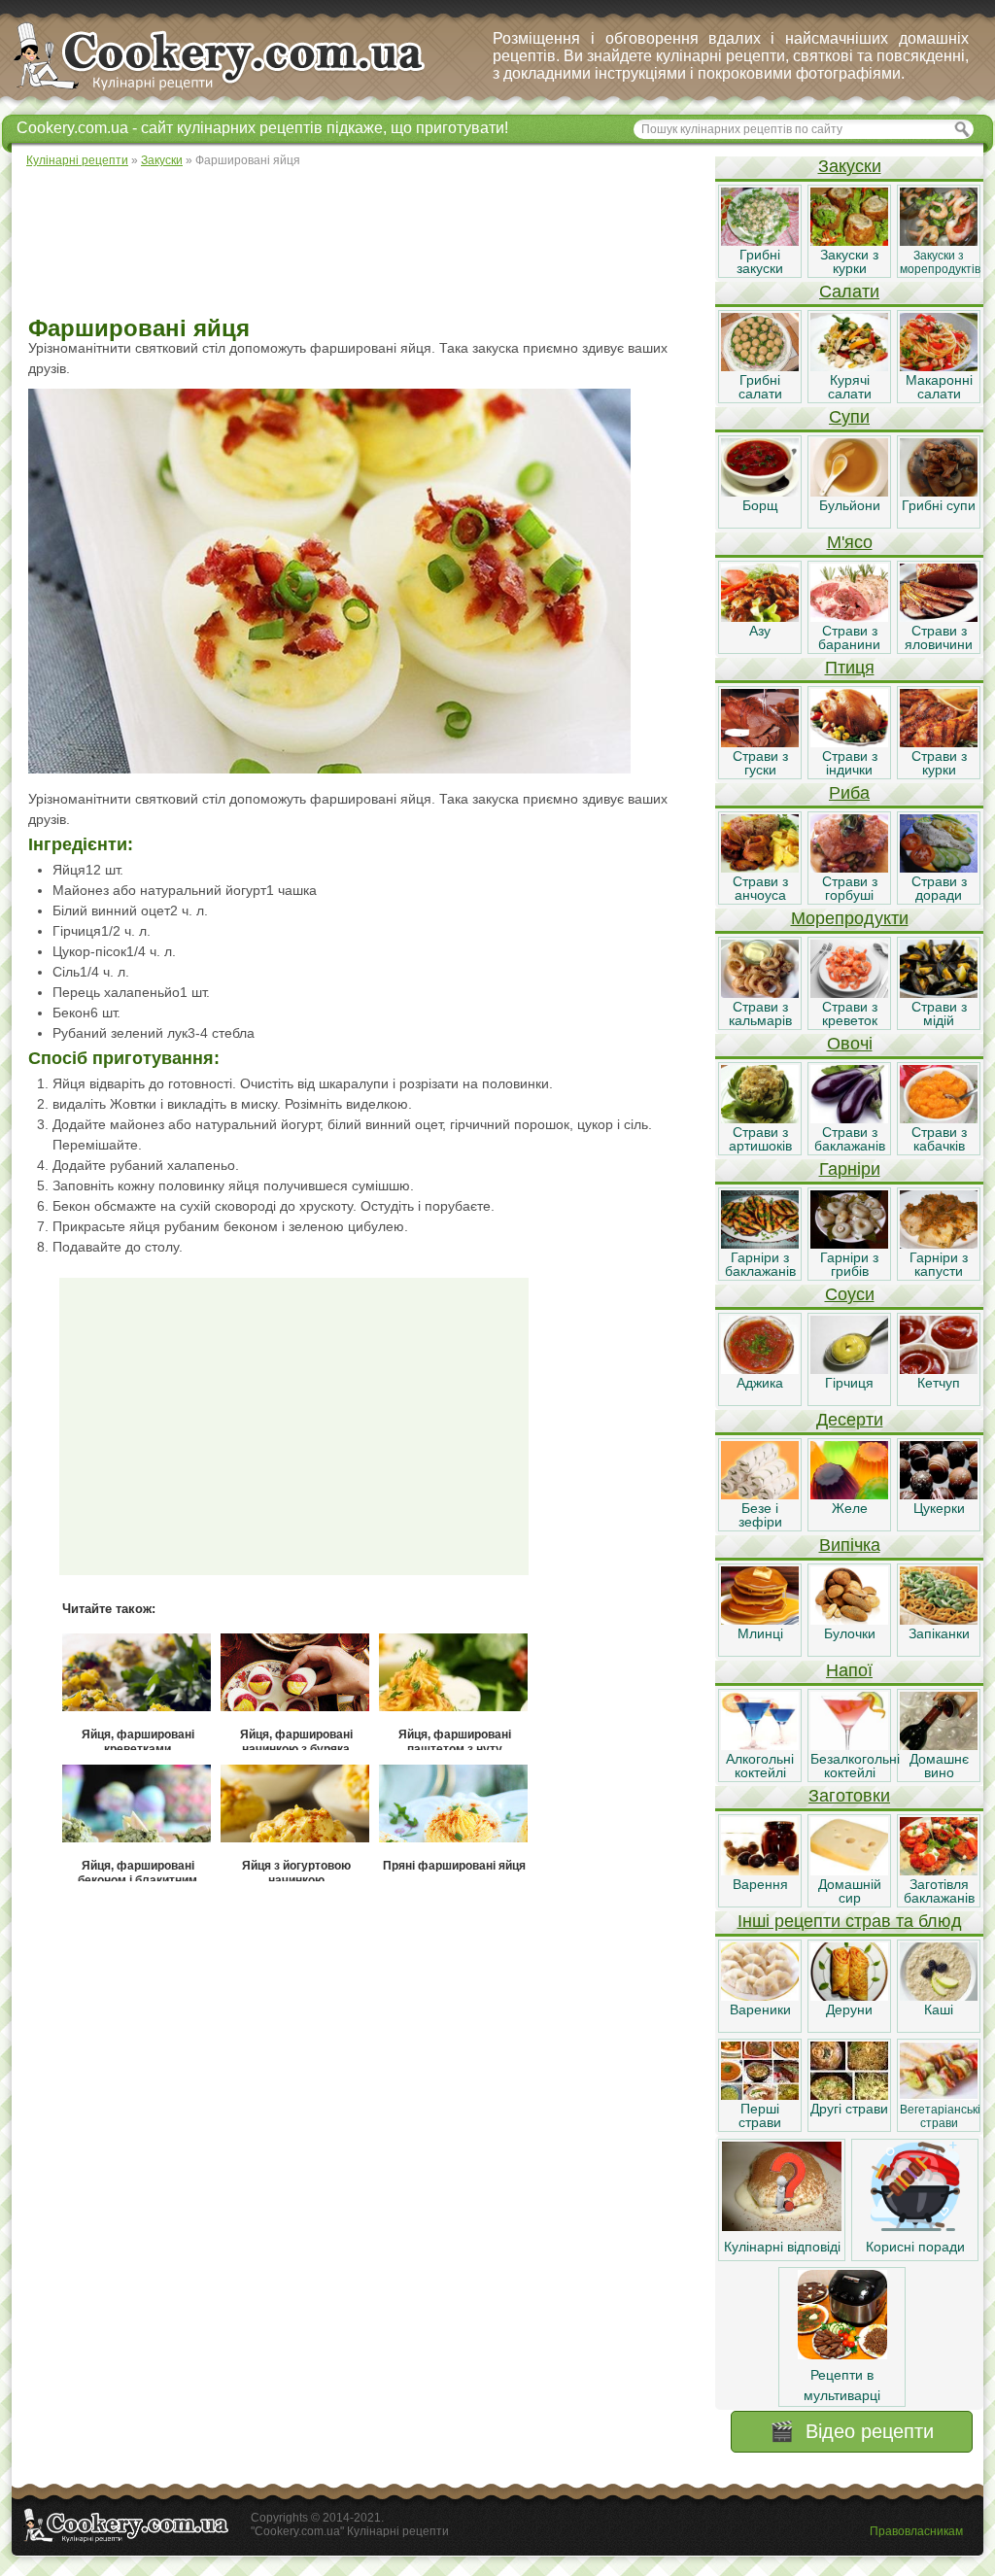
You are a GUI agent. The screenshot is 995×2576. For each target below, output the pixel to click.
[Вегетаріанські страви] (939, 2095)
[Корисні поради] (915, 2226)
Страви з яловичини (939, 637)
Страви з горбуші (850, 888)
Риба (849, 793)
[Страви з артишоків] (760, 1118)
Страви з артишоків (760, 1139)
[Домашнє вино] (939, 1745)
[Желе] (849, 1494)
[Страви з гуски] (760, 742)
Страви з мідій (939, 1013)
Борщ (760, 505)
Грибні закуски (760, 261)
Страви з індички (850, 763)
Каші (939, 2009)
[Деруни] (849, 1996)
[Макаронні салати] (939, 366)
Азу (760, 631)
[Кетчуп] (939, 1369)
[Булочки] (849, 1620)
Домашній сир (850, 1891)
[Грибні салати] (760, 366)
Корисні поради (915, 2247)
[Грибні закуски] (760, 241)
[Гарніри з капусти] (939, 1244)
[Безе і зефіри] (760, 1494)
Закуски (850, 166)
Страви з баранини (849, 637)
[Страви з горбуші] (849, 868)
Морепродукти (850, 918)
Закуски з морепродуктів (940, 262)
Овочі (850, 1044)
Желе (850, 1508)
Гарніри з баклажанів (760, 1264)
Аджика (760, 1383)
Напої (849, 1670)
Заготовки (849, 1796)
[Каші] (939, 1996)
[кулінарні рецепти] (236, 91)
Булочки (850, 1633)
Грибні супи (939, 505)
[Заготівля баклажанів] (939, 1871)
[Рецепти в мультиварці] (842, 2354)
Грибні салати (760, 387)
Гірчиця (849, 1383)
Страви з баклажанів (850, 1139)
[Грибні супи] (939, 492)
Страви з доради (939, 888)
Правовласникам (916, 2531)
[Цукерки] (939, 1494)
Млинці (760, 1633)
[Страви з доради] (939, 868)
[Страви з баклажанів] (849, 1118)
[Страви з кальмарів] (760, 993)
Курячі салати (850, 387)
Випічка (850, 1545)
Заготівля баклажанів (939, 1891)
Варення (760, 1884)
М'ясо (850, 542)
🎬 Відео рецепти (852, 2431)
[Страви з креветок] (849, 993)
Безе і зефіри (760, 1515)
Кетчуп (939, 1383)
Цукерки (939, 1508)
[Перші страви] (760, 2095)
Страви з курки (939, 763)
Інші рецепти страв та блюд (850, 1921)
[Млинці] (760, 1620)
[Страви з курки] (939, 742)
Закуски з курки (849, 261)
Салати (849, 292)
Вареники (760, 2009)
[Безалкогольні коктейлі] (849, 1745)
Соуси (850, 1294)
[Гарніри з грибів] (849, 1244)
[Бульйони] (849, 492)
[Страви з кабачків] (939, 1118)
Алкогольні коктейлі (760, 1766)
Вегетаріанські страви (940, 2116)
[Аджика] (760, 1369)
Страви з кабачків (939, 1139)
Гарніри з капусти (939, 1264)
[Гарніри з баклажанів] (760, 1244)
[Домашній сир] (849, 1871)
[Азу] (760, 617)
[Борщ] (760, 492)
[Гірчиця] (849, 1369)
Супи (849, 417)
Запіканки (939, 1633)
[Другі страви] (849, 2095)
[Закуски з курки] (849, 241)
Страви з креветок (850, 1013)
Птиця (850, 668)
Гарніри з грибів (849, 1264)
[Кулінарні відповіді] (782, 2226)
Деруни (849, 2009)
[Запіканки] (939, 1620)
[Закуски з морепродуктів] (939, 241)
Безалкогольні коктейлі (855, 1766)
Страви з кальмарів (760, 1013)
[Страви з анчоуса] (760, 868)
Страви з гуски (760, 763)
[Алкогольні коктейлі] (760, 1745)
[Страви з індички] (849, 742)
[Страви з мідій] (939, 993)
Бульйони (850, 505)
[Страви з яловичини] (939, 617)
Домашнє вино (939, 1766)
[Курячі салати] (849, 366)
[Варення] (760, 1871)
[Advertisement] (362, 243)
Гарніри (850, 1169)
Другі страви (849, 2109)
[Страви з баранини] (849, 617)
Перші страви (760, 2115)
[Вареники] (760, 1996)
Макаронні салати (939, 387)
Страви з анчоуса (760, 888)
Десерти (850, 1420)
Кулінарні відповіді (782, 2247)
